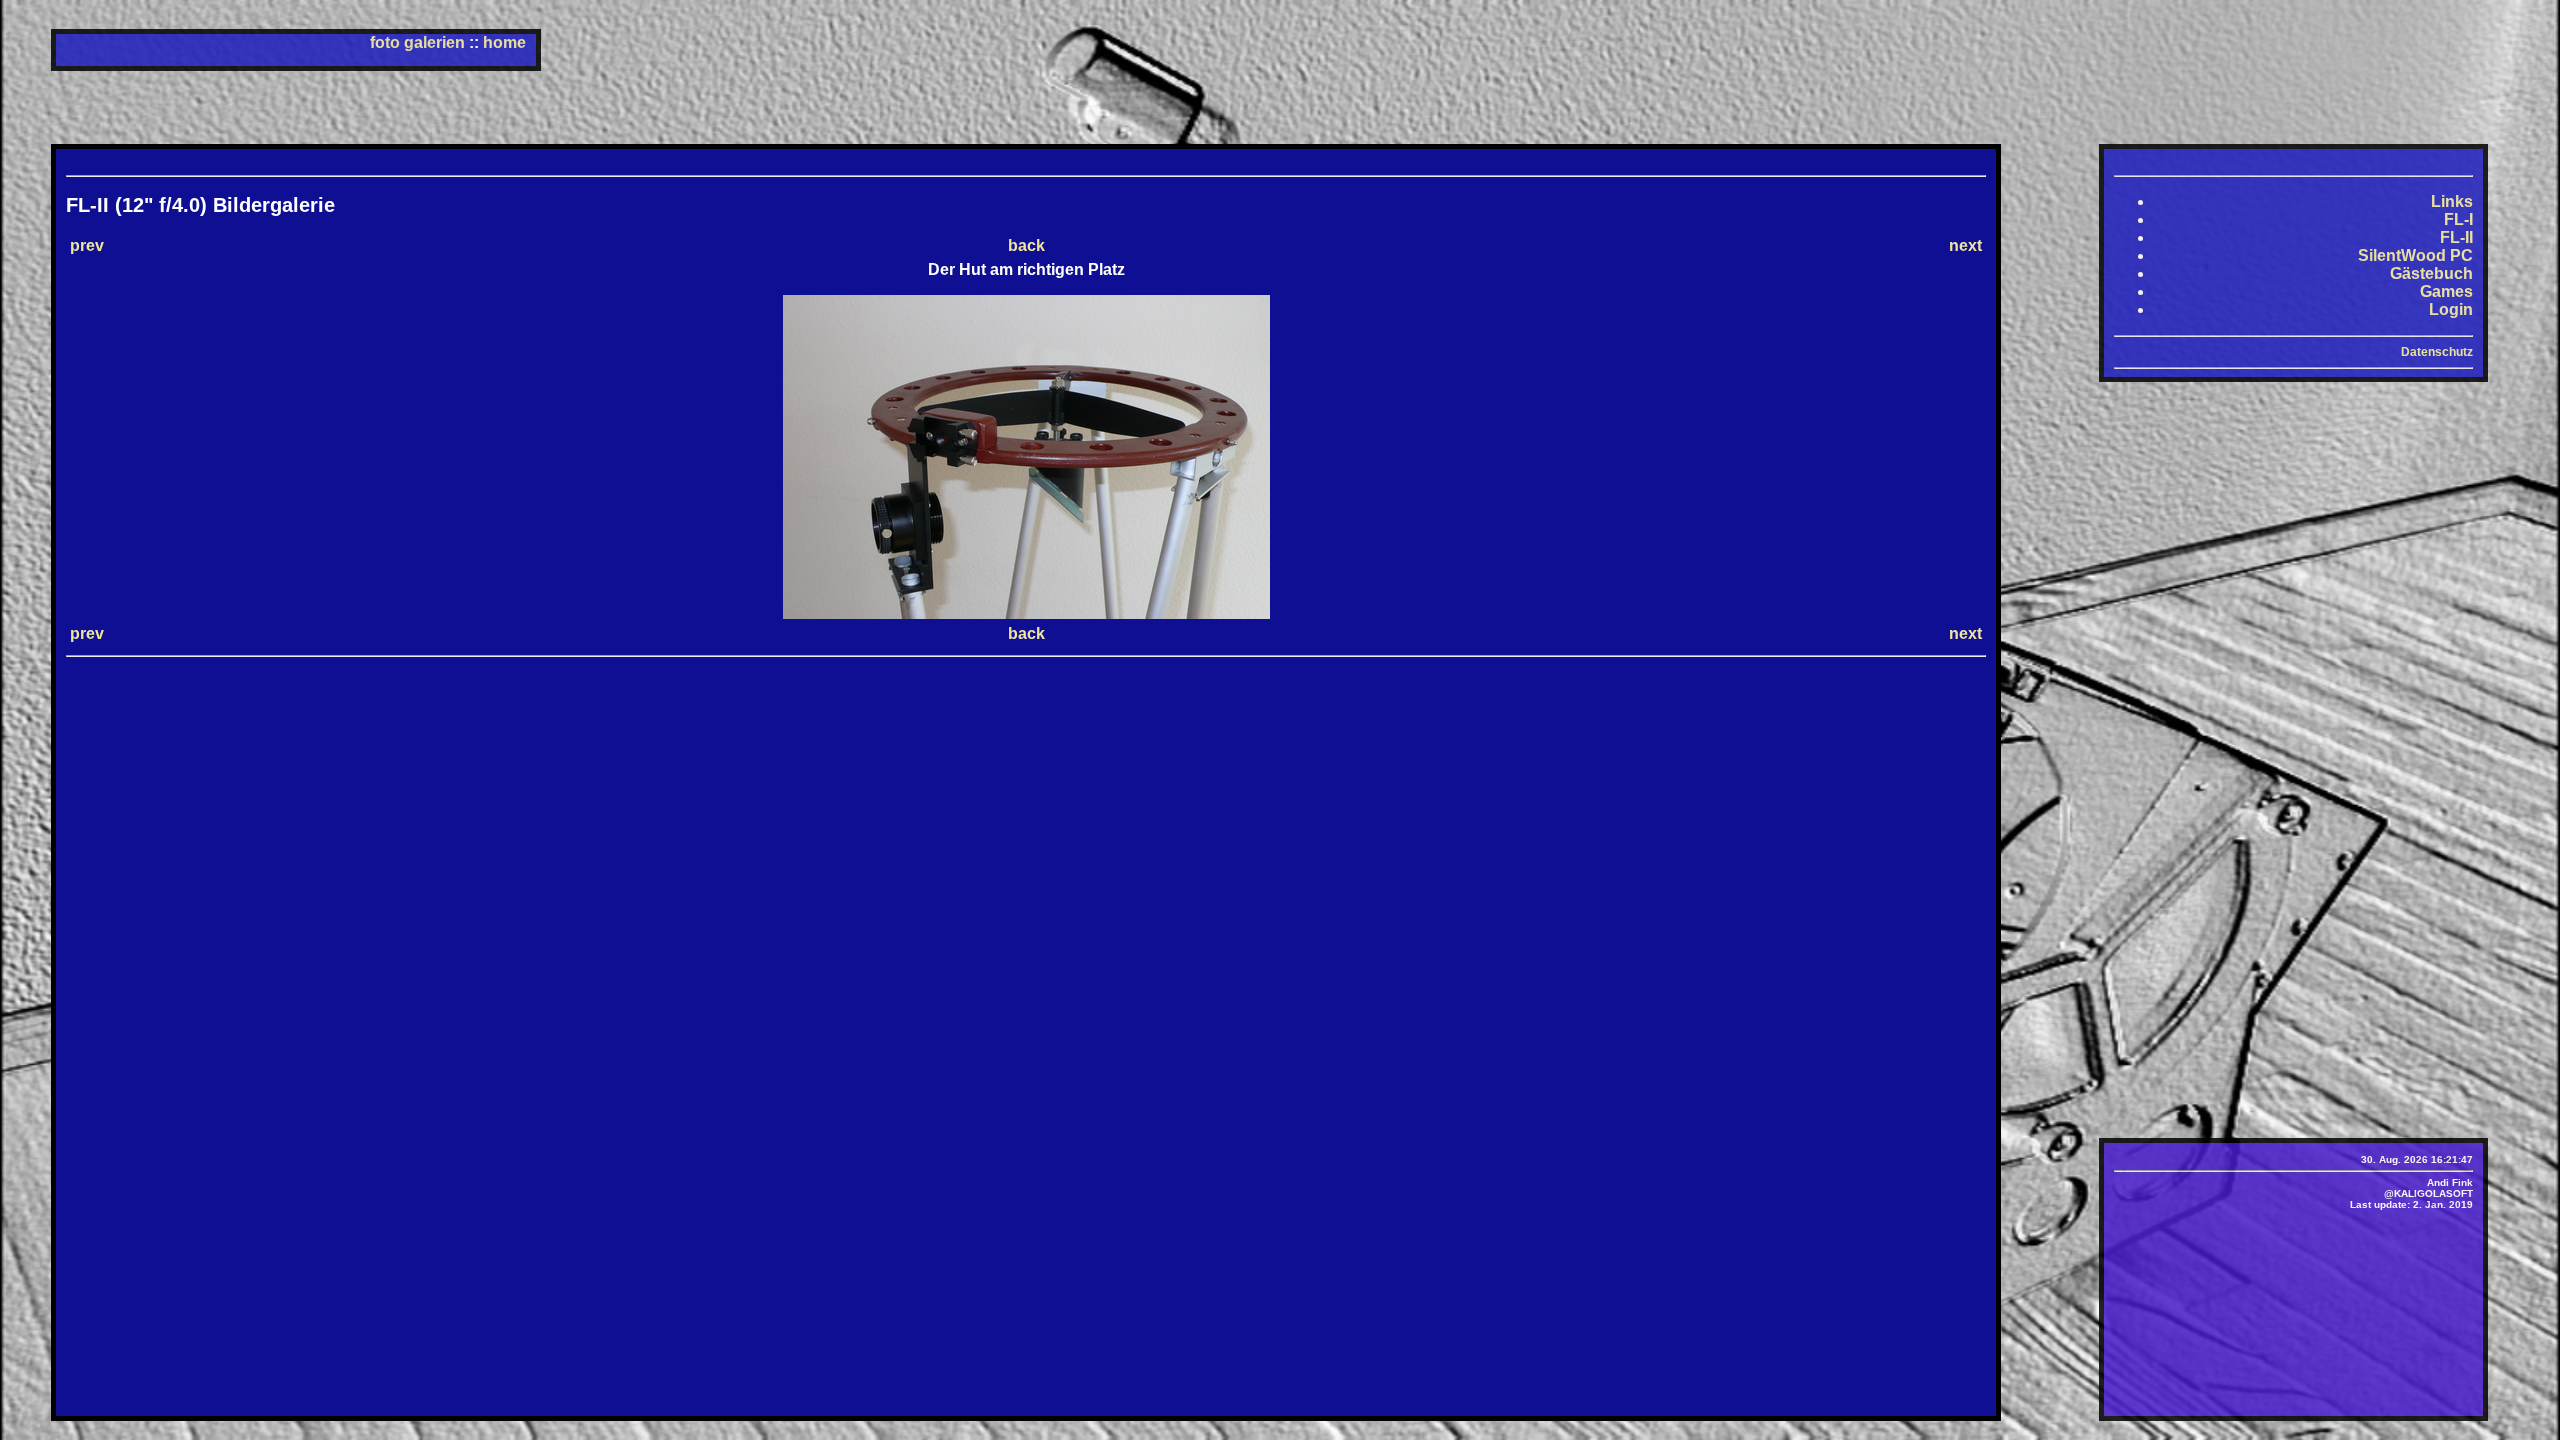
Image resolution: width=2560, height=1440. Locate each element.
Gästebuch (2431, 273)
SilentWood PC (2415, 255)
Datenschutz (2437, 352)
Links (2452, 201)
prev (87, 245)
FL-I (2458, 219)
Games (2446, 291)
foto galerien (417, 42)
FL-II (2456, 237)
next (1965, 245)
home (504, 42)
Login (2451, 309)
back (1026, 245)
